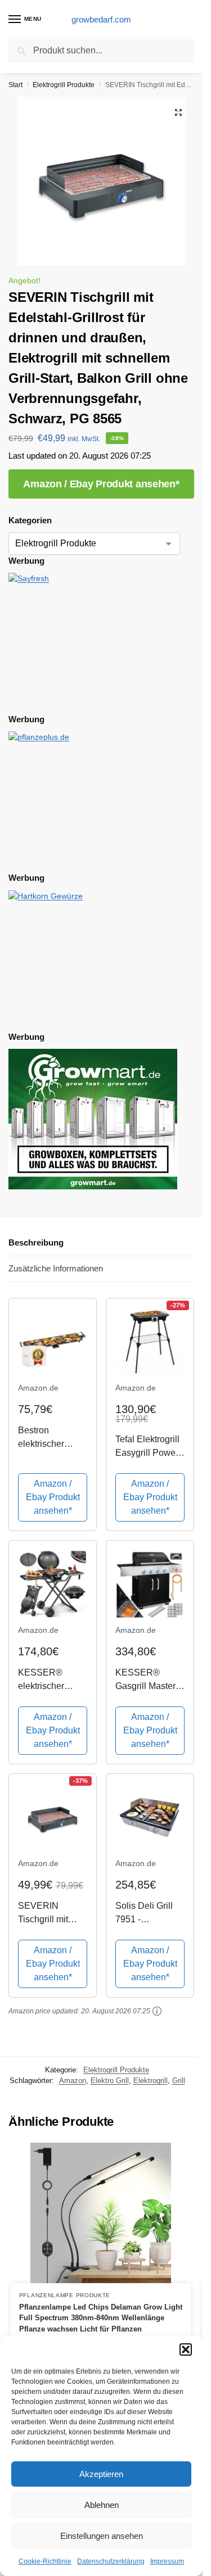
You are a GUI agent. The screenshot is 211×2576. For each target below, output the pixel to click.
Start (15, 85)
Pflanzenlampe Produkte (65, 2295)
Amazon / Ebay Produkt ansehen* (101, 484)
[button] (186, 2349)
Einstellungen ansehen (102, 2536)
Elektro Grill (110, 2081)
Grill (179, 2081)
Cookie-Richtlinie (45, 2561)
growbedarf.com (101, 19)
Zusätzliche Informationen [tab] (56, 1268)
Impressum (167, 2561)
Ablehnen (102, 2505)
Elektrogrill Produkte (64, 85)
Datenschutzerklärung (111, 2561)
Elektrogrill (151, 2081)
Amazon (73, 2081)
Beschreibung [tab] (36, 1242)
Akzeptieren (101, 2474)
